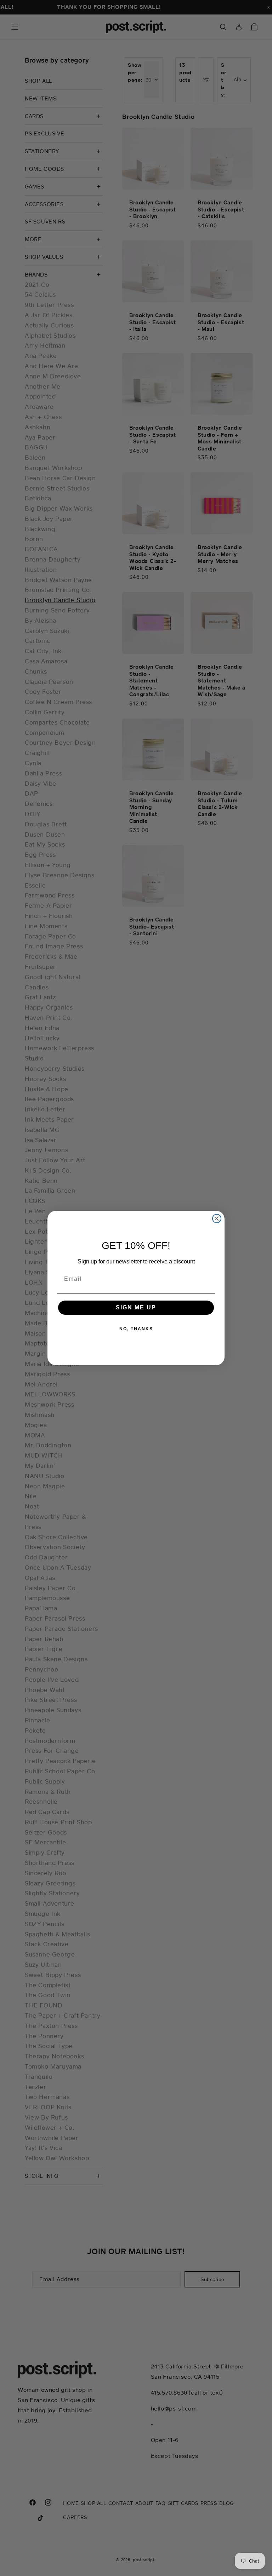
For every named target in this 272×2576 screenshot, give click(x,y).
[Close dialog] (217, 1219)
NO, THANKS (136, 1329)
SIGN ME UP (136, 1307)
